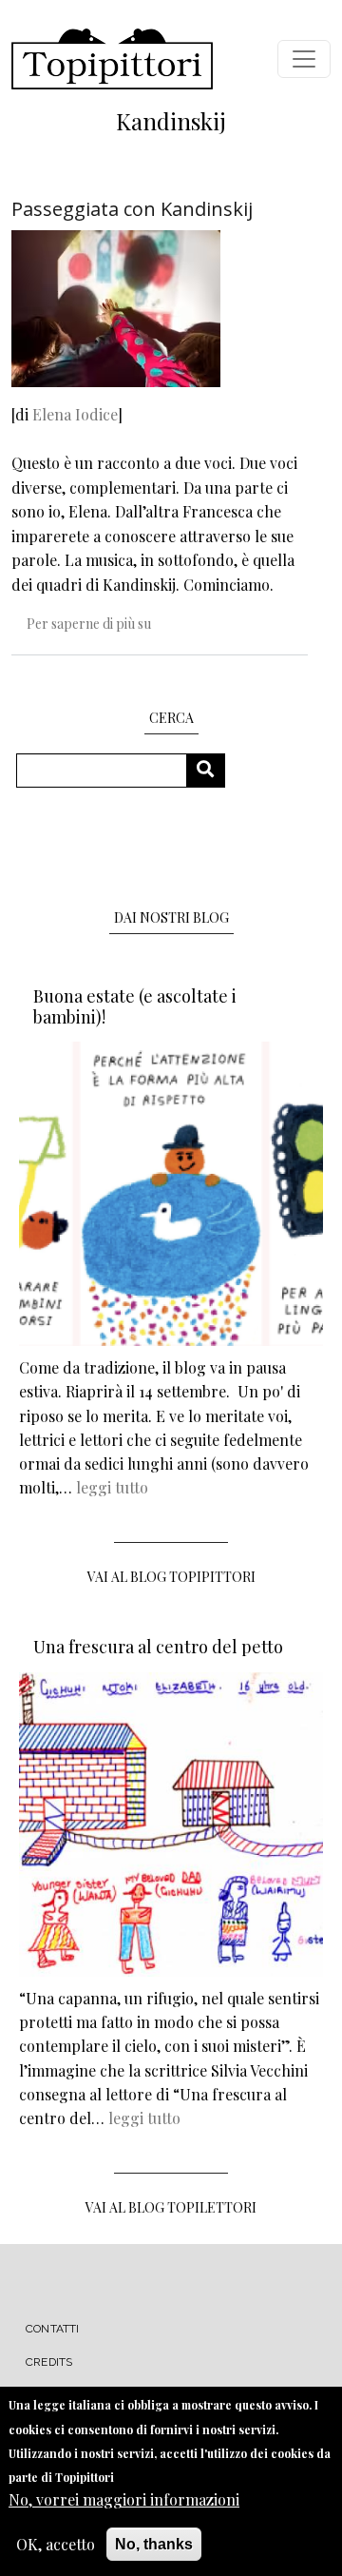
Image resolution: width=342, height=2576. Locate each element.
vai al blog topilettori (171, 2207)
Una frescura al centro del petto (158, 1647)
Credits (49, 2362)
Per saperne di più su (89, 624)
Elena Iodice (75, 414)
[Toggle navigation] (304, 59)
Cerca (212, 770)
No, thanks (154, 2544)
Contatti (53, 2329)
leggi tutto (112, 1487)
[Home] (112, 59)
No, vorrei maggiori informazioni (124, 2499)
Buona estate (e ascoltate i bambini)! (135, 1006)
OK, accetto (56, 2544)
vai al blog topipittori (171, 1577)
